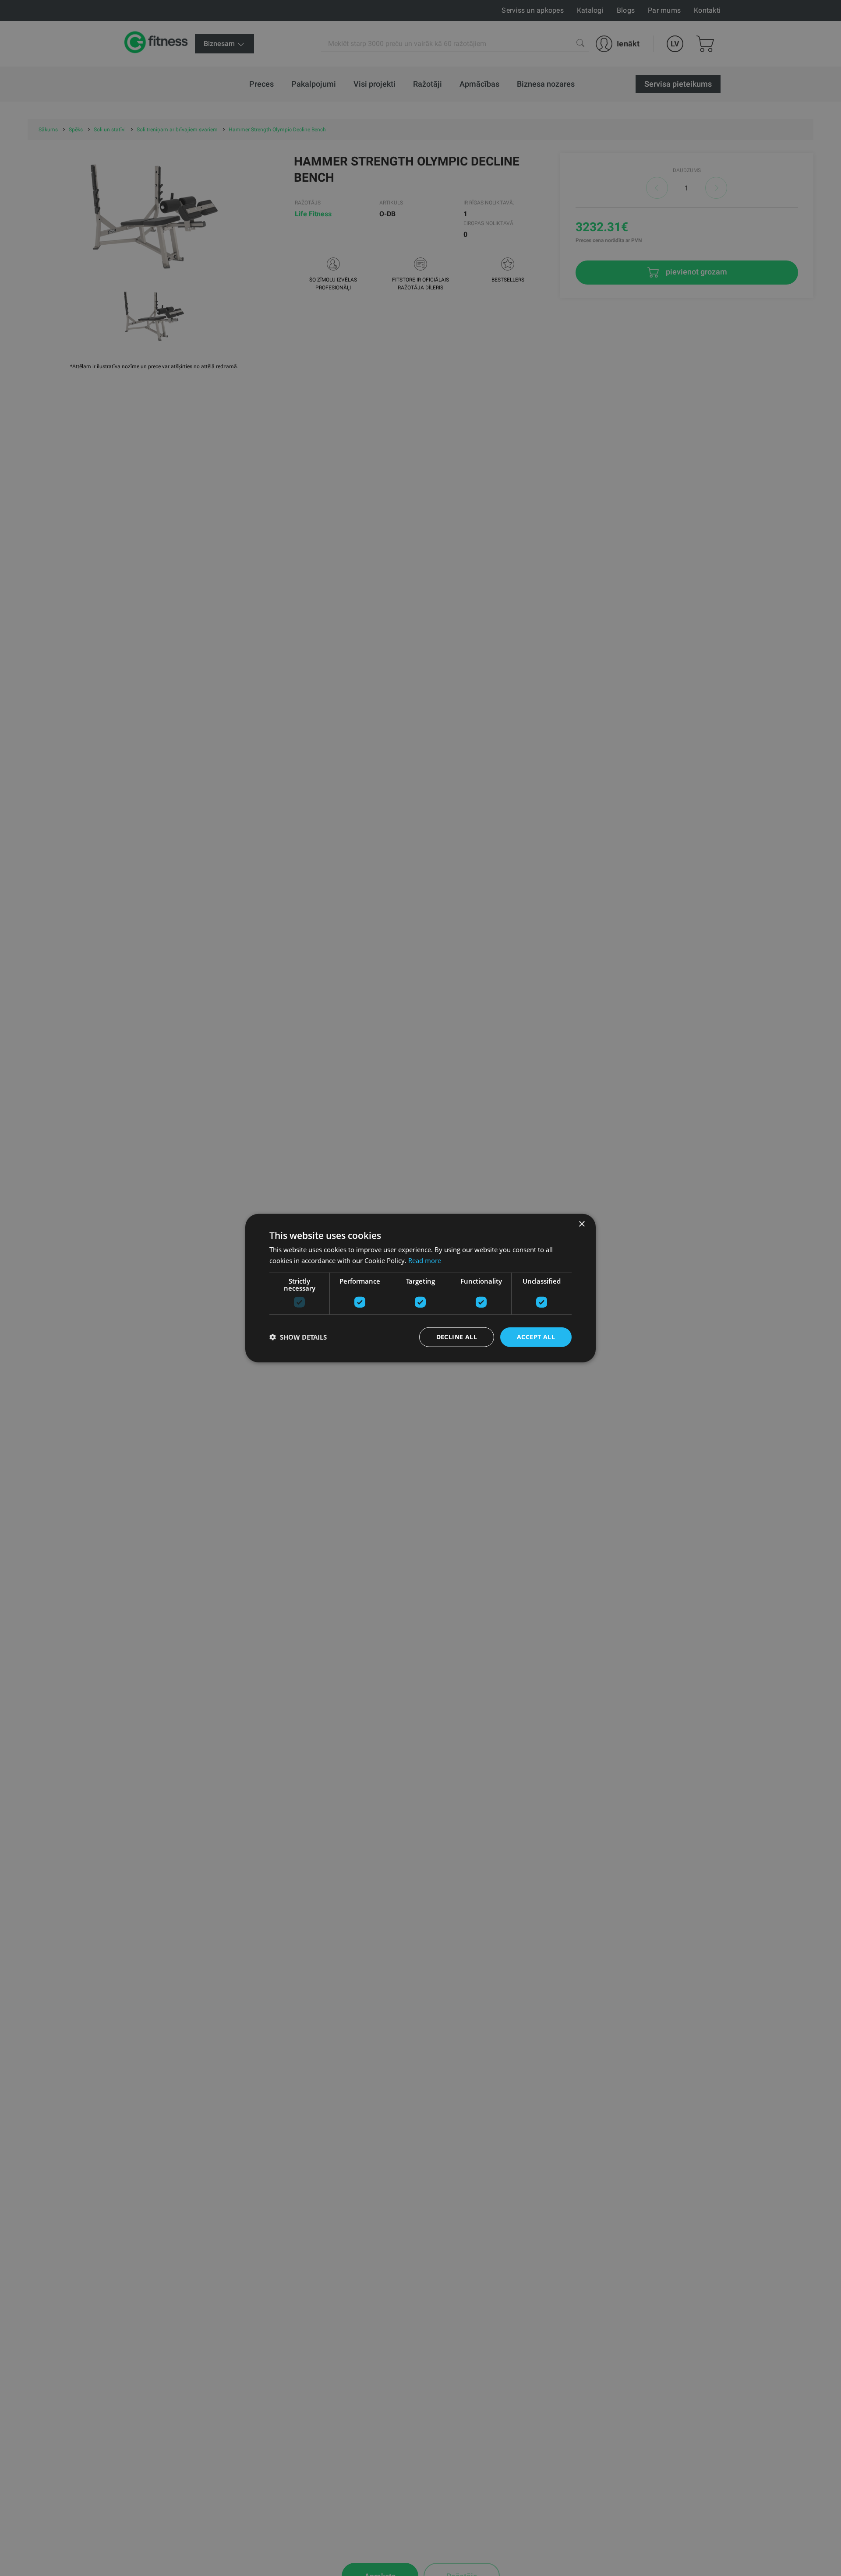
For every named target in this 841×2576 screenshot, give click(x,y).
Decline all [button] (457, 1337)
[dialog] (420, 1288)
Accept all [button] (536, 1337)
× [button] (581, 1224)
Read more (425, 1260)
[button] (298, 1337)
